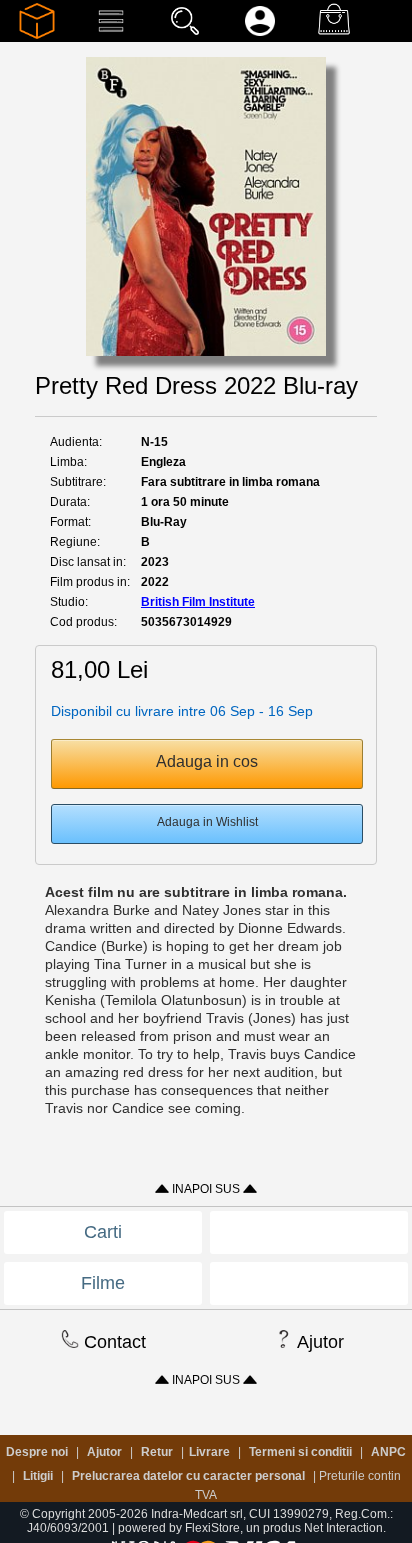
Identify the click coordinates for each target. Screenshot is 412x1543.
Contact (112, 1342)
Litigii (38, 1476)
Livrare (209, 1452)
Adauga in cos (207, 761)
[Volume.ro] (37, 35)
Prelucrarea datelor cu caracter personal (188, 1476)
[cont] (260, 35)
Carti (103, 1232)
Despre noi (37, 1452)
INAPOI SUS (206, 1189)
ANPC (388, 1452)
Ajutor (318, 1342)
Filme (103, 1283)
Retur (157, 1452)
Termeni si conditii (300, 1452)
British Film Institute (198, 602)
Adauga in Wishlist (207, 822)
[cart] (334, 35)
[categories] (111, 35)
